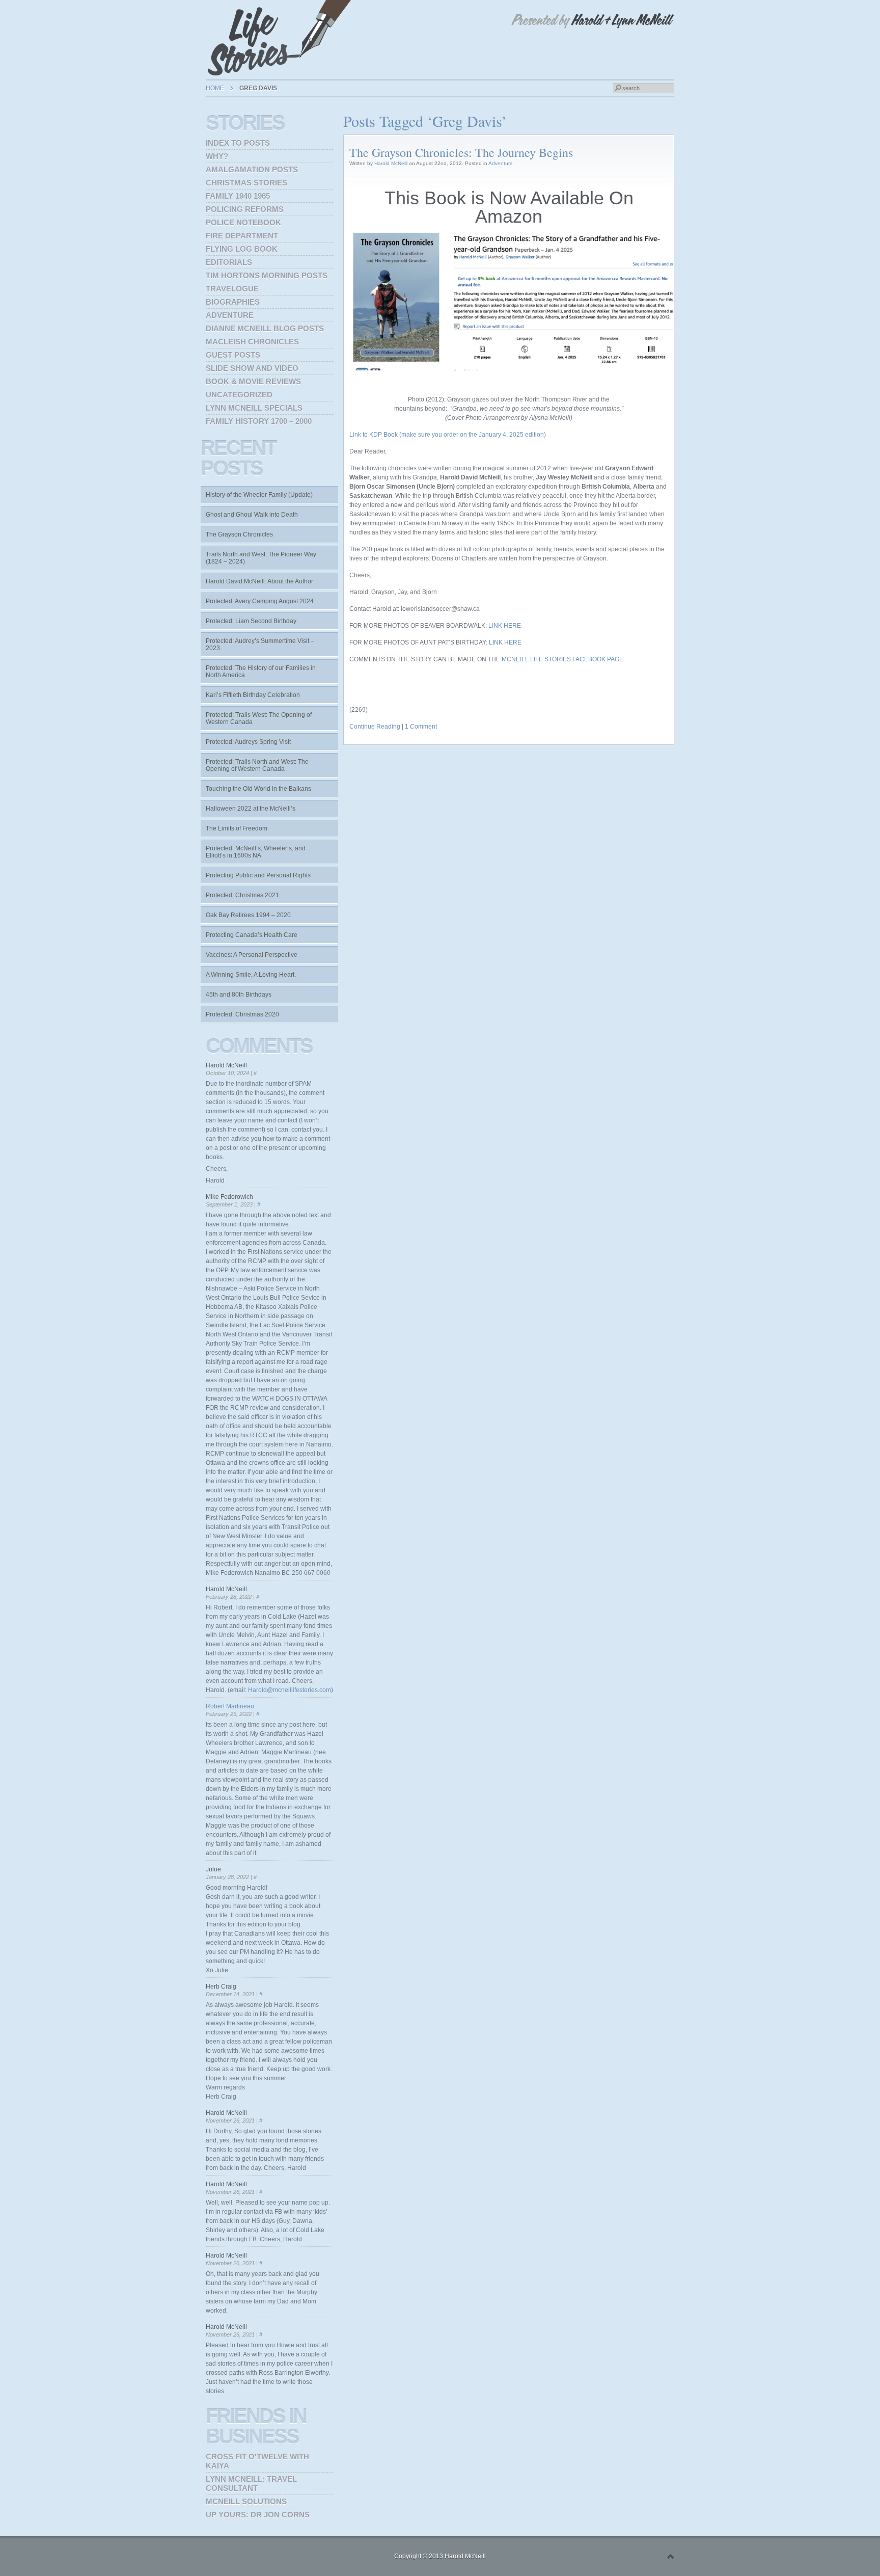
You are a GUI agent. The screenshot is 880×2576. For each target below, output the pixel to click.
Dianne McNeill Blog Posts (265, 328)
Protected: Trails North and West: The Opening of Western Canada (257, 765)
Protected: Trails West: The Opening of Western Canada (259, 718)
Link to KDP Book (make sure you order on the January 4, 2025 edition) (448, 435)
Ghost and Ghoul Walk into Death (252, 515)
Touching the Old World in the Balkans (258, 789)
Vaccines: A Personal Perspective (252, 955)
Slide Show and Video (252, 368)
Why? (217, 156)
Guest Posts (233, 355)
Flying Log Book (242, 249)
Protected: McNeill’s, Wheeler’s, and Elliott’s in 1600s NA (256, 852)
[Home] (282, 38)
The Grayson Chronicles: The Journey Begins (461, 152)
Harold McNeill (391, 163)
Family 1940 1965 (238, 196)
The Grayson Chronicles (239, 534)
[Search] (618, 88)
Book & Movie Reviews (253, 381)
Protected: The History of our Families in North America (261, 672)
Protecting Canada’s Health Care (252, 935)
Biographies (233, 302)
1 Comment (421, 727)
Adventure (501, 163)
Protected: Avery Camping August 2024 (260, 601)
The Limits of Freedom (237, 828)
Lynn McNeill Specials (254, 408)
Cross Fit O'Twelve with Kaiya (257, 2461)
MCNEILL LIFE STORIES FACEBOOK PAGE (563, 659)
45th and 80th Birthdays (239, 995)
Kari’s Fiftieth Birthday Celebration (253, 695)
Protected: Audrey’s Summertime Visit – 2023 (260, 645)
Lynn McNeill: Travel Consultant (251, 2484)
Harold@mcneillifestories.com (290, 1690)
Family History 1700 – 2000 (259, 421)
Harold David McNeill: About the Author (259, 581)
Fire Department (242, 236)
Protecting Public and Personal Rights (258, 875)
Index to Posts (238, 143)
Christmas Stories (246, 183)
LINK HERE (505, 626)
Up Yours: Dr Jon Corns (258, 2515)
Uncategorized (239, 395)
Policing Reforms (245, 209)
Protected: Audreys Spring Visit (248, 742)
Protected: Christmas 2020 (242, 1014)
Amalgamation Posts (252, 169)
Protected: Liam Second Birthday (251, 621)
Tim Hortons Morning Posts (267, 275)
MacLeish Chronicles (252, 342)
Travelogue (232, 289)
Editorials (229, 262)
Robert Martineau (230, 1706)
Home (215, 88)
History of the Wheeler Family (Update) (259, 495)
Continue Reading (375, 727)
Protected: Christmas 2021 (242, 895)
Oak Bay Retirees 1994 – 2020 (248, 915)
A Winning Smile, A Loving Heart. (251, 975)
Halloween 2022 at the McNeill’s (251, 809)
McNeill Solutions (246, 2501)
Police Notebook (243, 222)
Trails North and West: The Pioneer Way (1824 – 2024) (261, 558)
